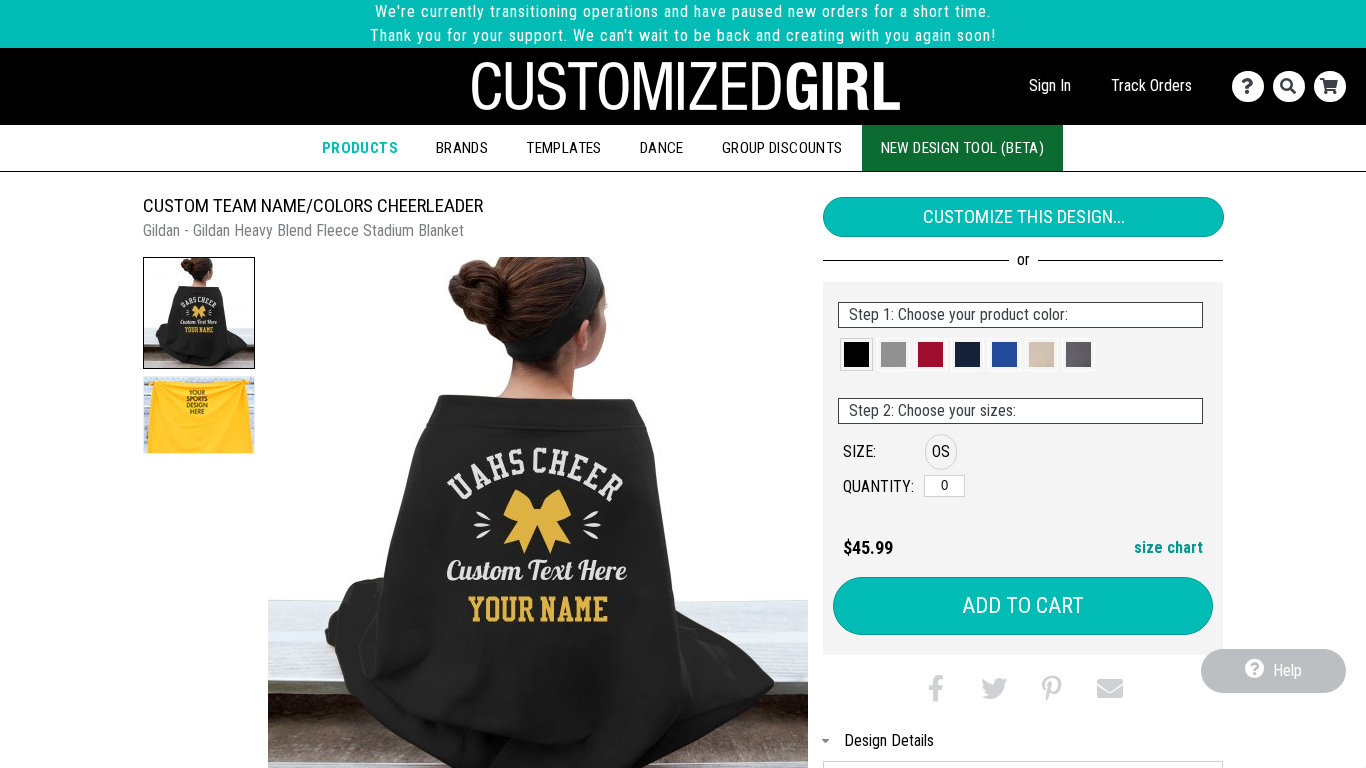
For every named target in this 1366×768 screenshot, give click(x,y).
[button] (199, 313)
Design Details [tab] (889, 740)
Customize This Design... (1024, 216)
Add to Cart (1023, 605)
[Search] (1293, 86)
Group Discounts (782, 148)
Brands (462, 148)
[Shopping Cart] (1334, 86)
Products (360, 148)
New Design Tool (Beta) (963, 148)
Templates (564, 148)
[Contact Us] (1252, 86)
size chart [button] (1168, 547)
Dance (662, 148)
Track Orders (1151, 85)
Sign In (1050, 85)
